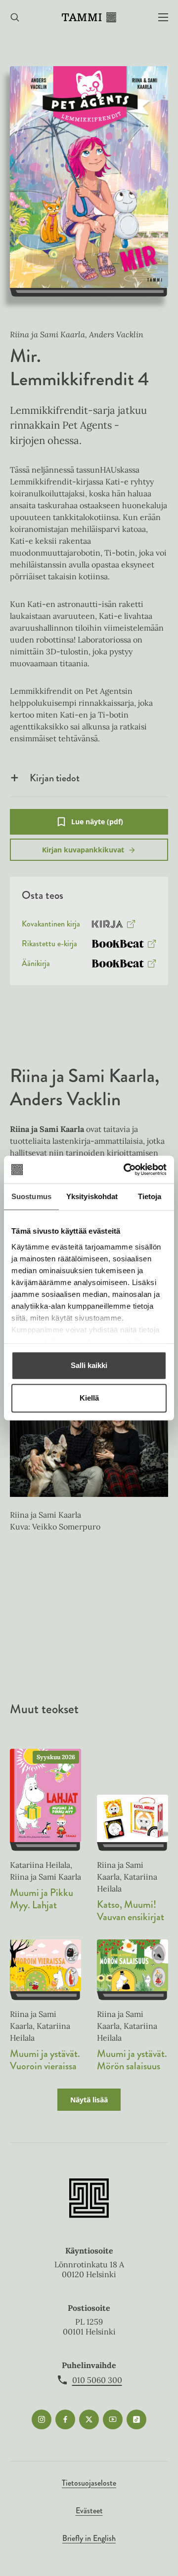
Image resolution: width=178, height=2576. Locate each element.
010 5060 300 (97, 2380)
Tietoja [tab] (150, 1196)
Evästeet (89, 2511)
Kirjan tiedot (55, 778)
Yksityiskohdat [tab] (92, 1196)
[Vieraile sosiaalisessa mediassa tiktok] (136, 2419)
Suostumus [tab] (31, 1196)
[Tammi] (89, 17)
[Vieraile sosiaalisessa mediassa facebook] (65, 2419)
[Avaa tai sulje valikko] (163, 18)
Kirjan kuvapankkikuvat (83, 850)
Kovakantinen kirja (51, 926)
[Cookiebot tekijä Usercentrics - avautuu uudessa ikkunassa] (126, 1169)
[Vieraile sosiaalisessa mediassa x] (89, 2419)
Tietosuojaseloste (89, 2483)
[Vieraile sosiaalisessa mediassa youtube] (113, 2419)
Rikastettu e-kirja (49, 946)
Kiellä (89, 1398)
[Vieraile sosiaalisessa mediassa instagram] (42, 2419)
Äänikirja (36, 966)
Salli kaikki (89, 1365)
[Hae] (15, 18)
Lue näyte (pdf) (97, 826)
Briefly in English (89, 2538)
